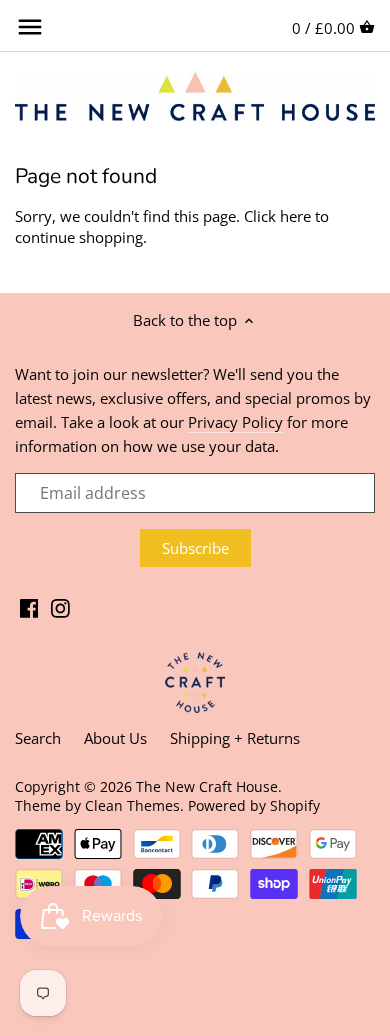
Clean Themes (132, 806)
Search (38, 738)
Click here (277, 216)
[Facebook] (29, 606)
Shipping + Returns (235, 738)
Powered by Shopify (254, 806)
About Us (115, 738)
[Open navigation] (30, 27)
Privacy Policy (235, 422)
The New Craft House (207, 787)
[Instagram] (60, 606)
